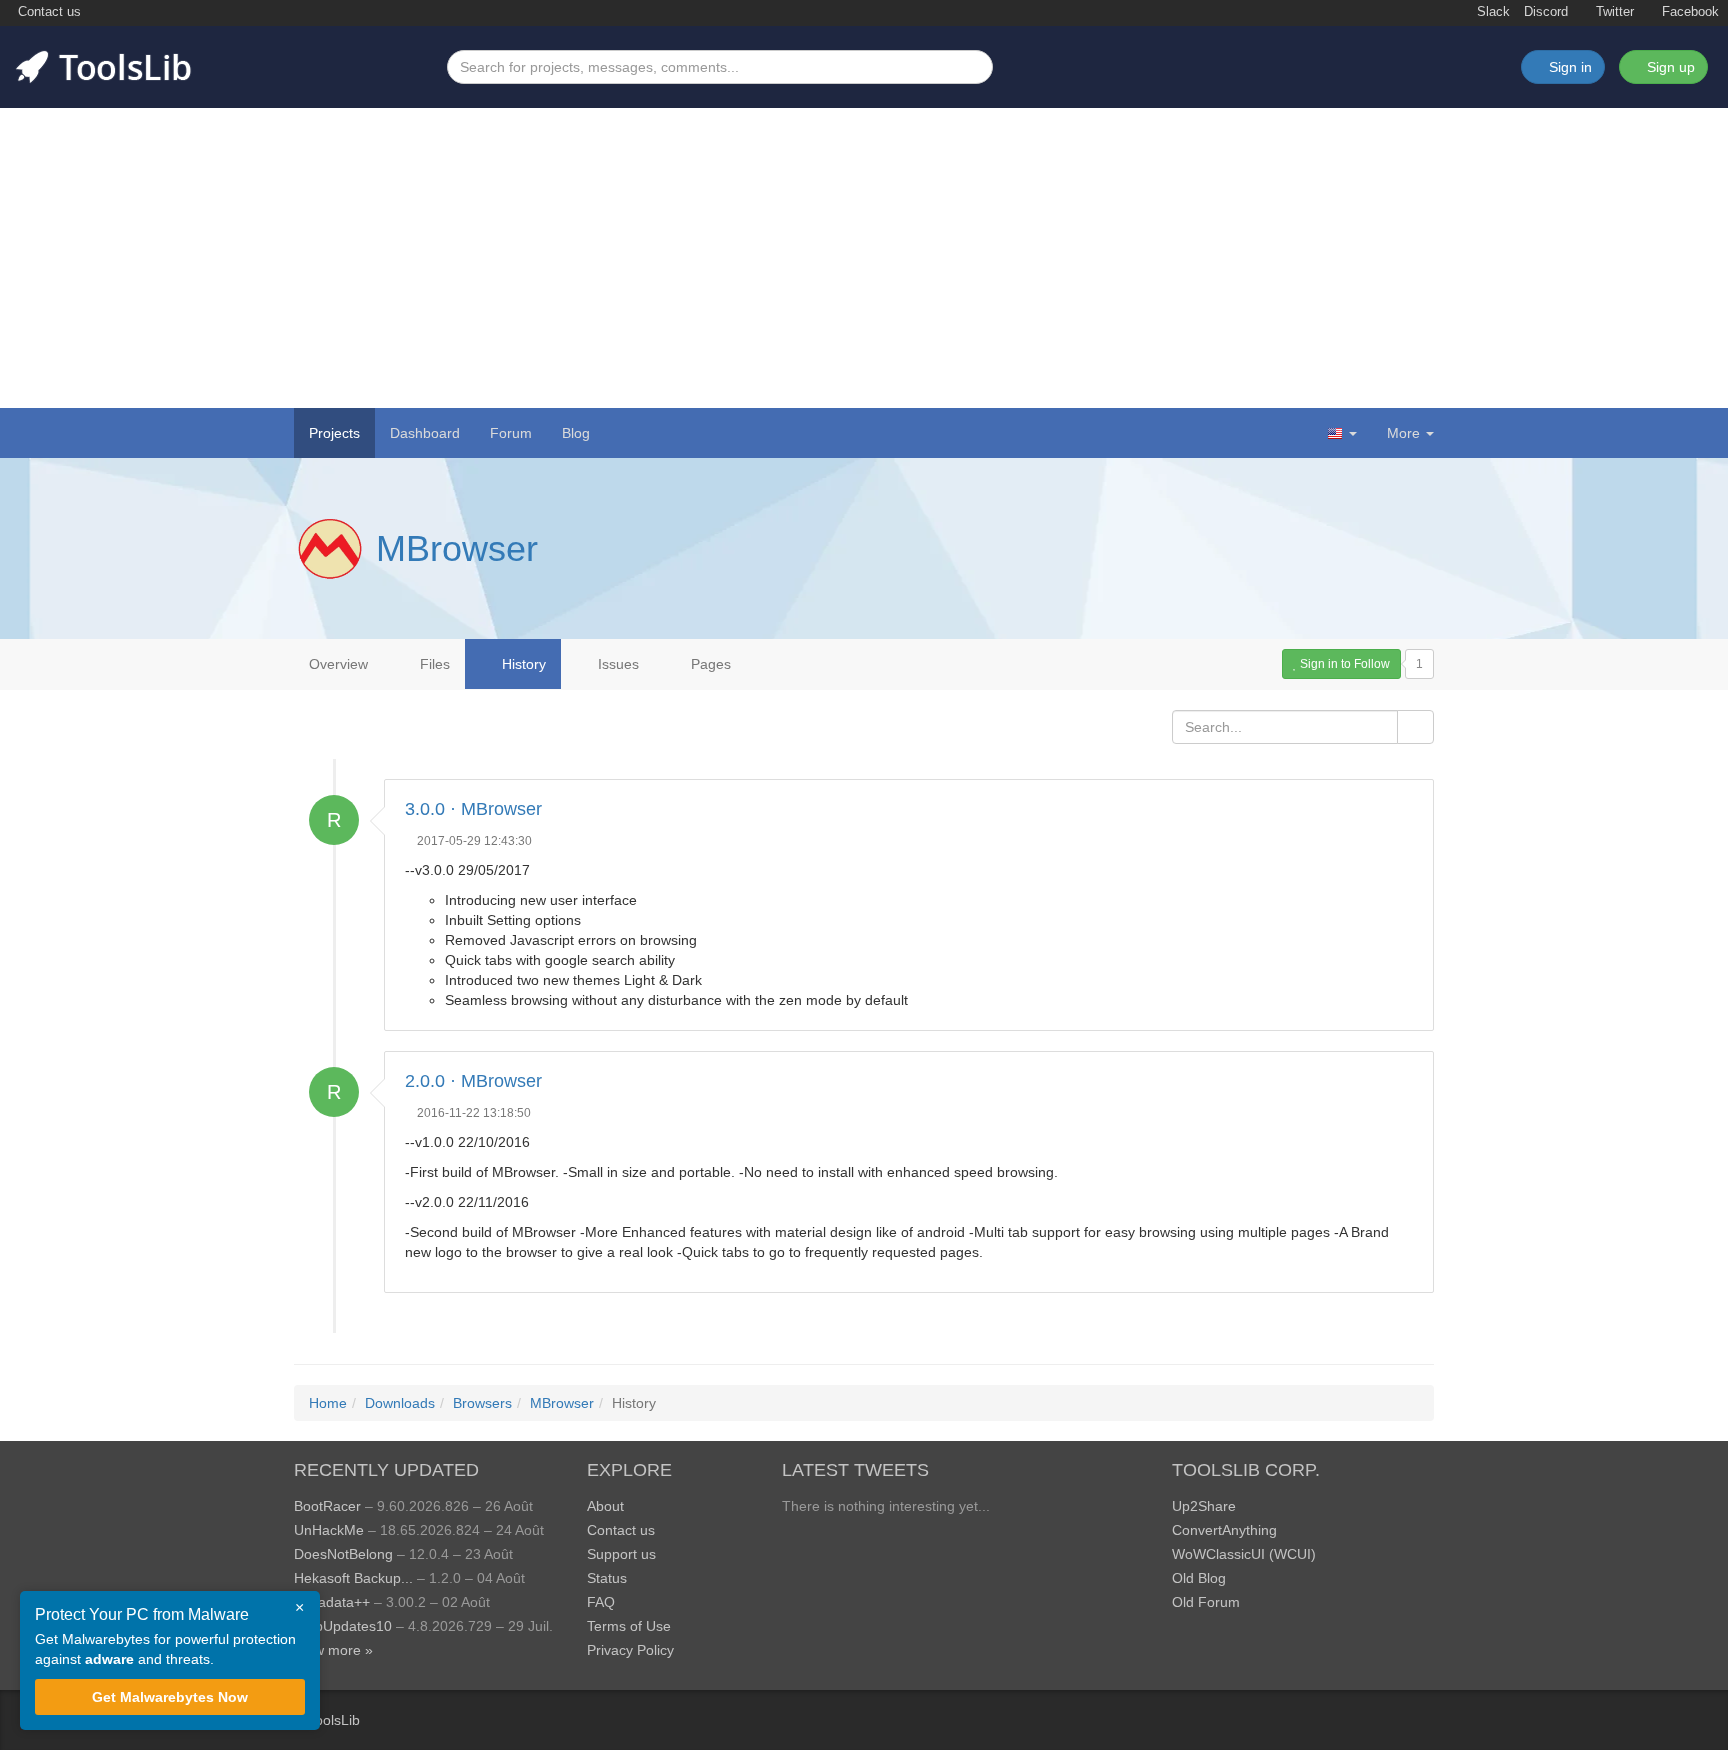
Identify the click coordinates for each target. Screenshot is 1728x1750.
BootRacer (327, 1506)
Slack (1491, 12)
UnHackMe (329, 1530)
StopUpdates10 (343, 1626)
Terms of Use (629, 1626)
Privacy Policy (630, 1650)
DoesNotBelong (343, 1554)
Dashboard (425, 433)
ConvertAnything (1224, 1530)
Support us (621, 1554)
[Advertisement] (864, 258)
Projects (334, 433)
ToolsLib (334, 1720)
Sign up (1669, 67)
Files (433, 664)
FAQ (601, 1602)
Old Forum (1206, 1602)
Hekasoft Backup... (353, 1578)
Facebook (1688, 12)
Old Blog (1199, 1578)
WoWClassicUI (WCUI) (1244, 1554)
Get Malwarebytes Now (170, 1697)
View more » (333, 1650)
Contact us (47, 12)
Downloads (400, 1403)
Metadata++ (332, 1602)
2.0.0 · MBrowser (473, 1081)
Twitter (1613, 12)
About (605, 1506)
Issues (616, 664)
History (522, 664)
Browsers (482, 1403)
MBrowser (457, 548)
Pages (709, 664)
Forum (511, 433)
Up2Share (1204, 1506)
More (1403, 433)
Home (328, 1403)
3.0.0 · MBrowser (473, 809)
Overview (338, 664)
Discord (1546, 12)
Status (607, 1578)
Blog (576, 433)
